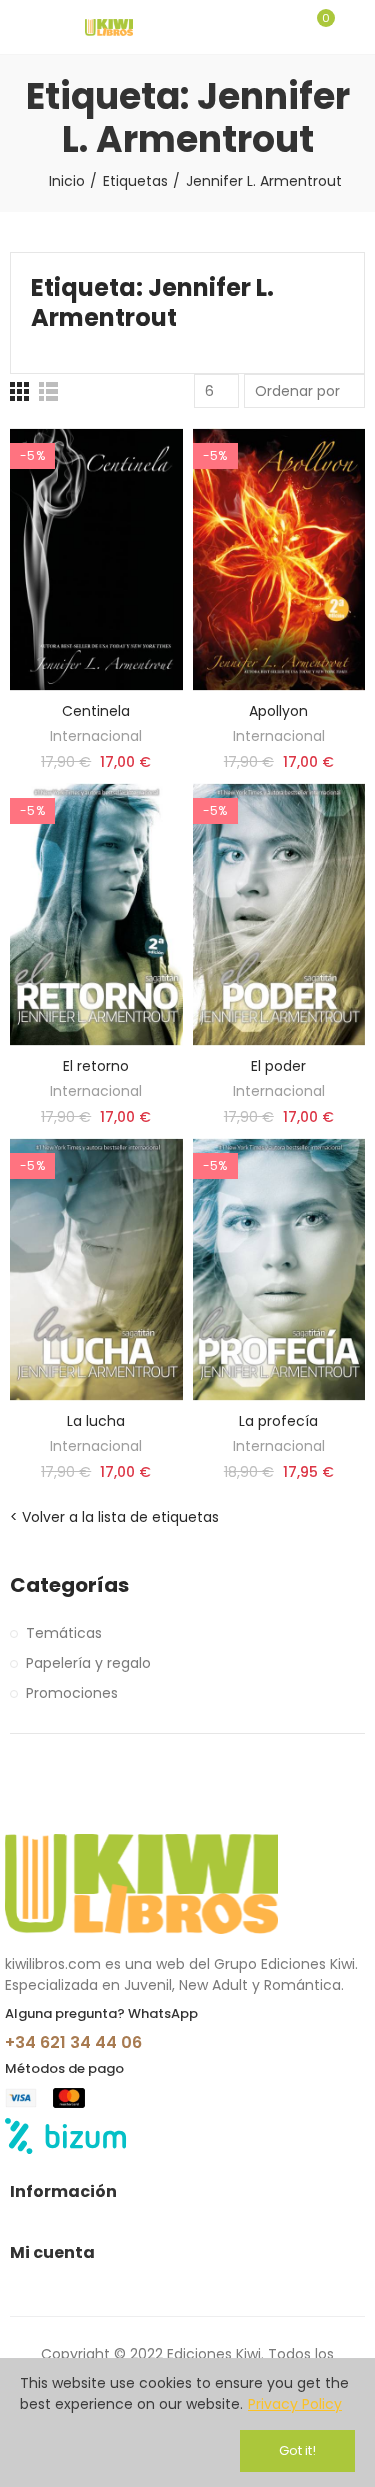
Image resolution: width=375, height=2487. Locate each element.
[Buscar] (283, 27)
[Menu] (19, 27)
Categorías (69, 1585)
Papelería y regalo (88, 1663)
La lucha (96, 1421)
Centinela (96, 711)
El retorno (96, 1066)
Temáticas (64, 1633)
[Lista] (48, 391)
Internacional (96, 736)
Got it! (297, 2450)
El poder (278, 1066)
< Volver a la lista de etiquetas (114, 1517)
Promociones (72, 1693)
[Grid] (19, 391)
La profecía (278, 1421)
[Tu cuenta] (355, 27)
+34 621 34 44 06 (73, 2042)
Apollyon (278, 711)
